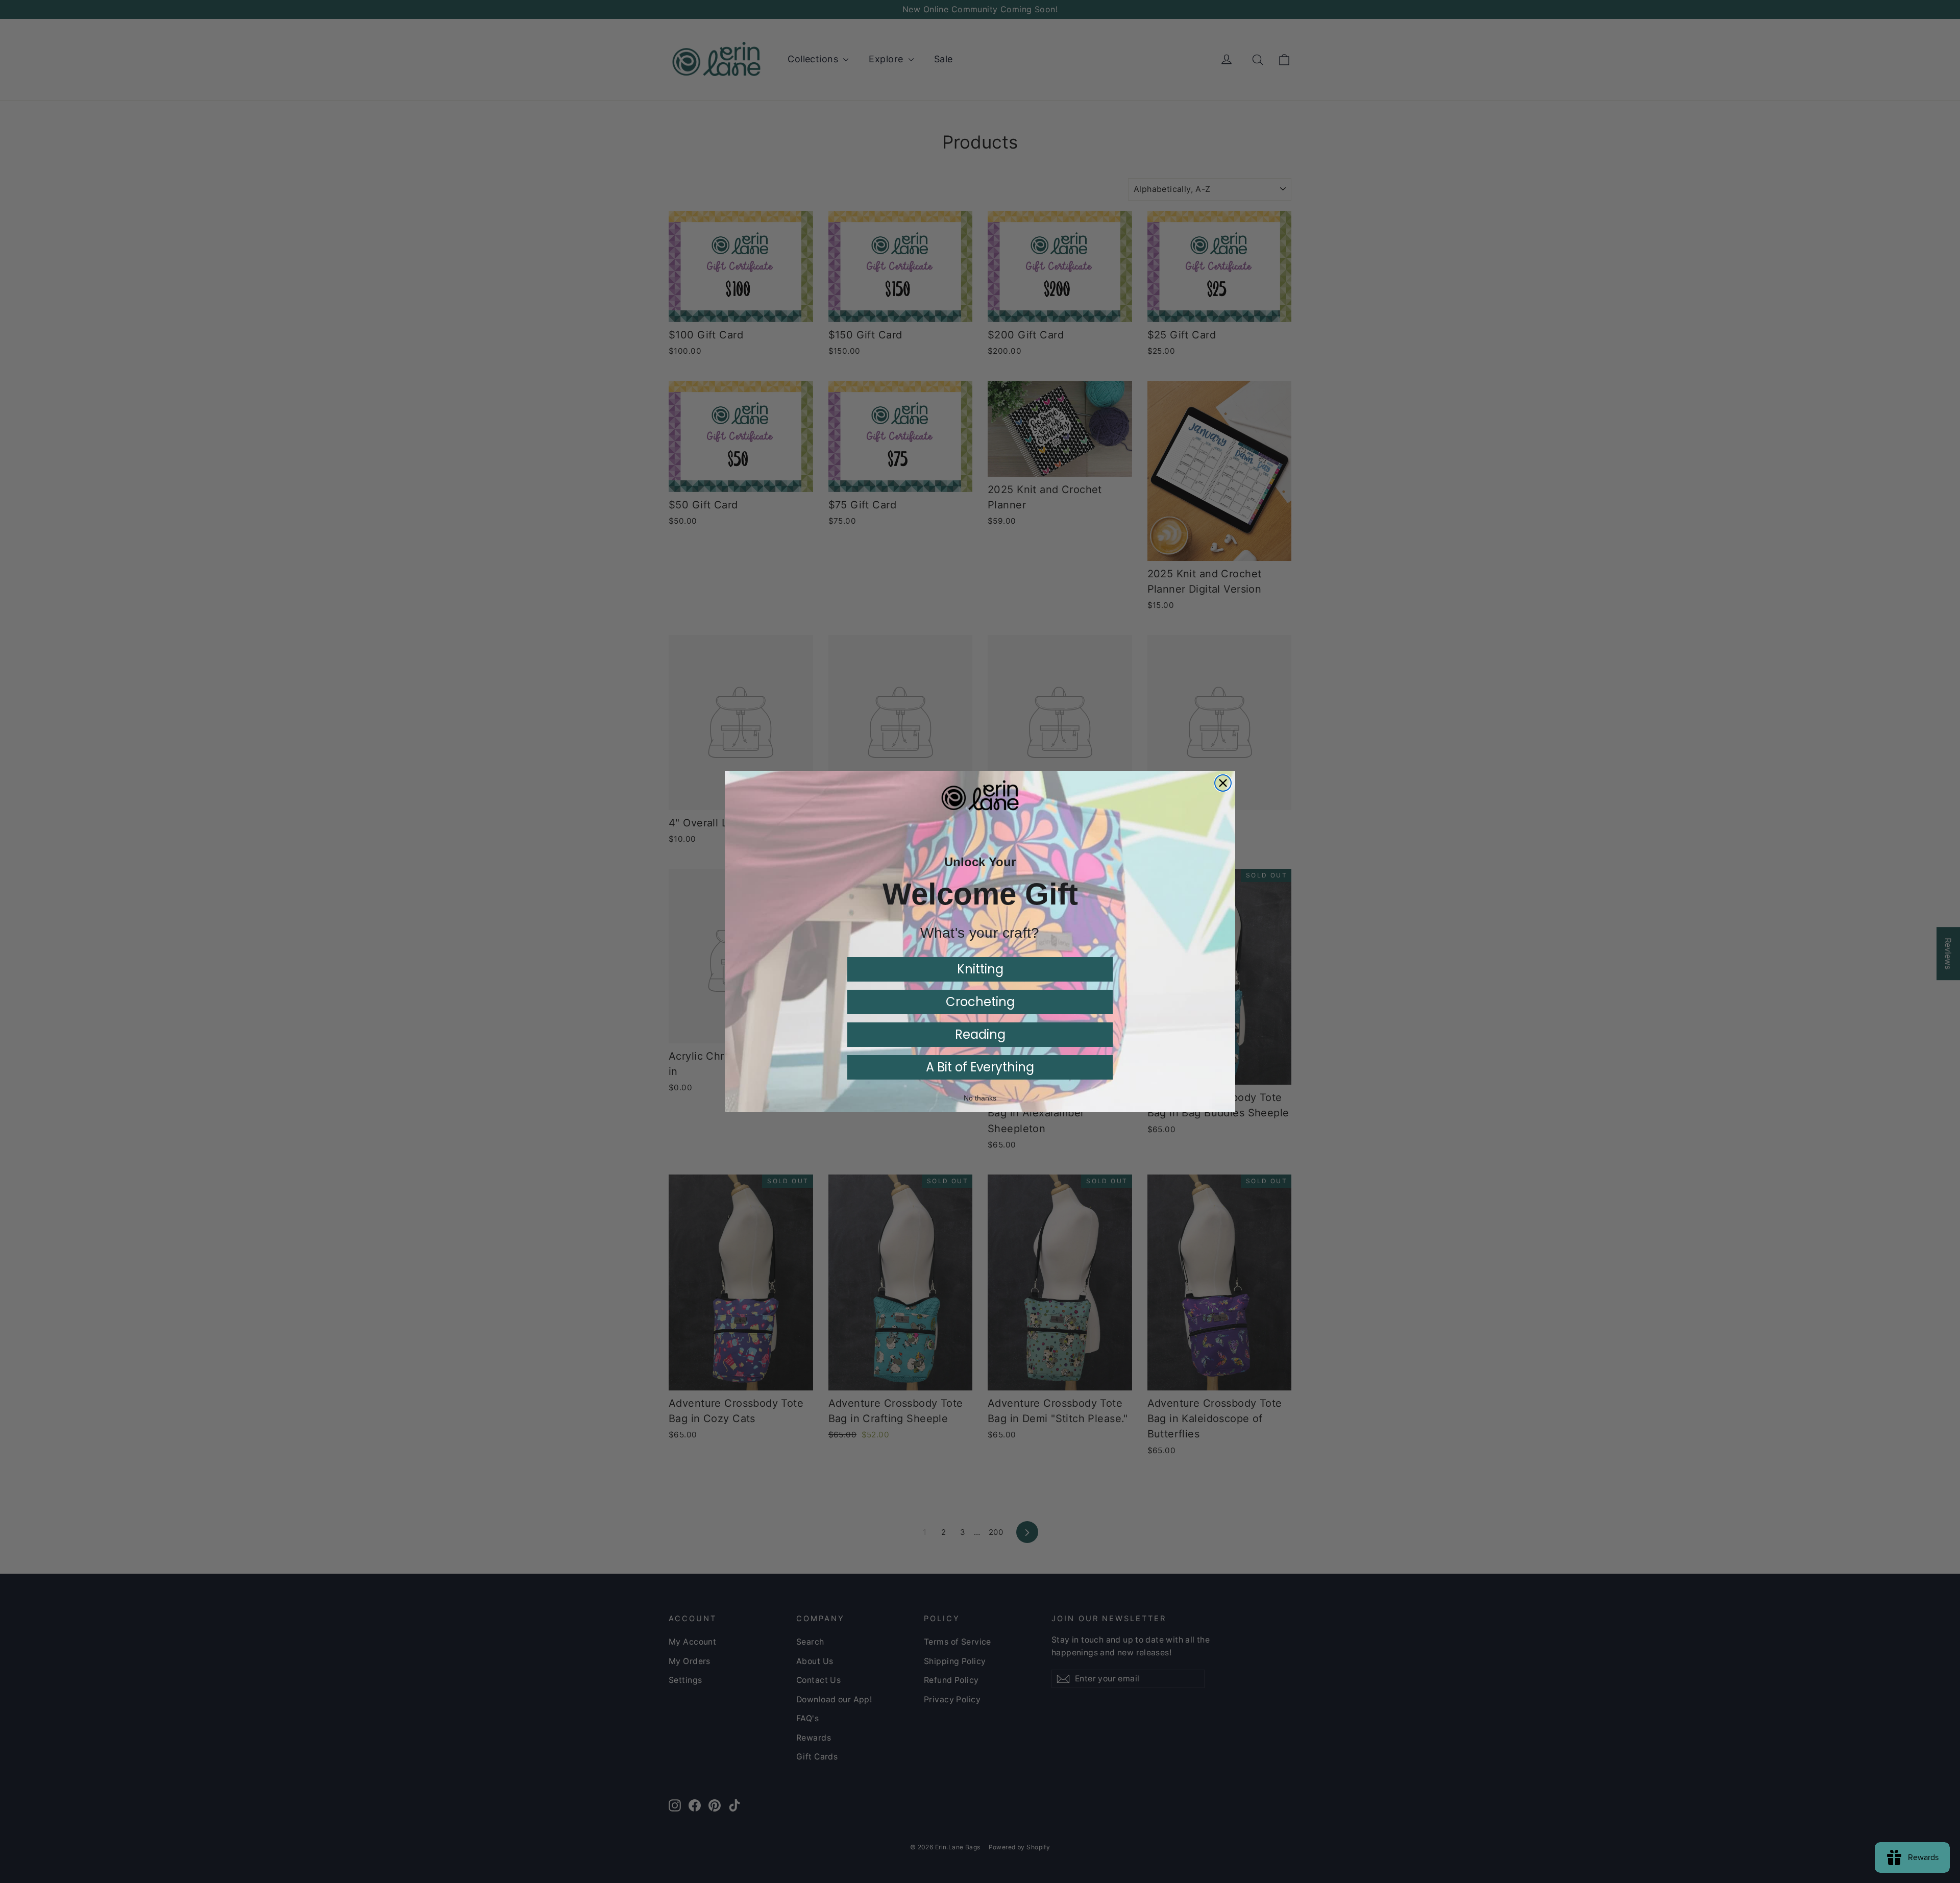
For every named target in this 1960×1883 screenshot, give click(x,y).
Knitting (980, 969)
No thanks (980, 1098)
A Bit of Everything (980, 1067)
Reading (980, 1034)
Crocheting (980, 1002)
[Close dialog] (1223, 783)
